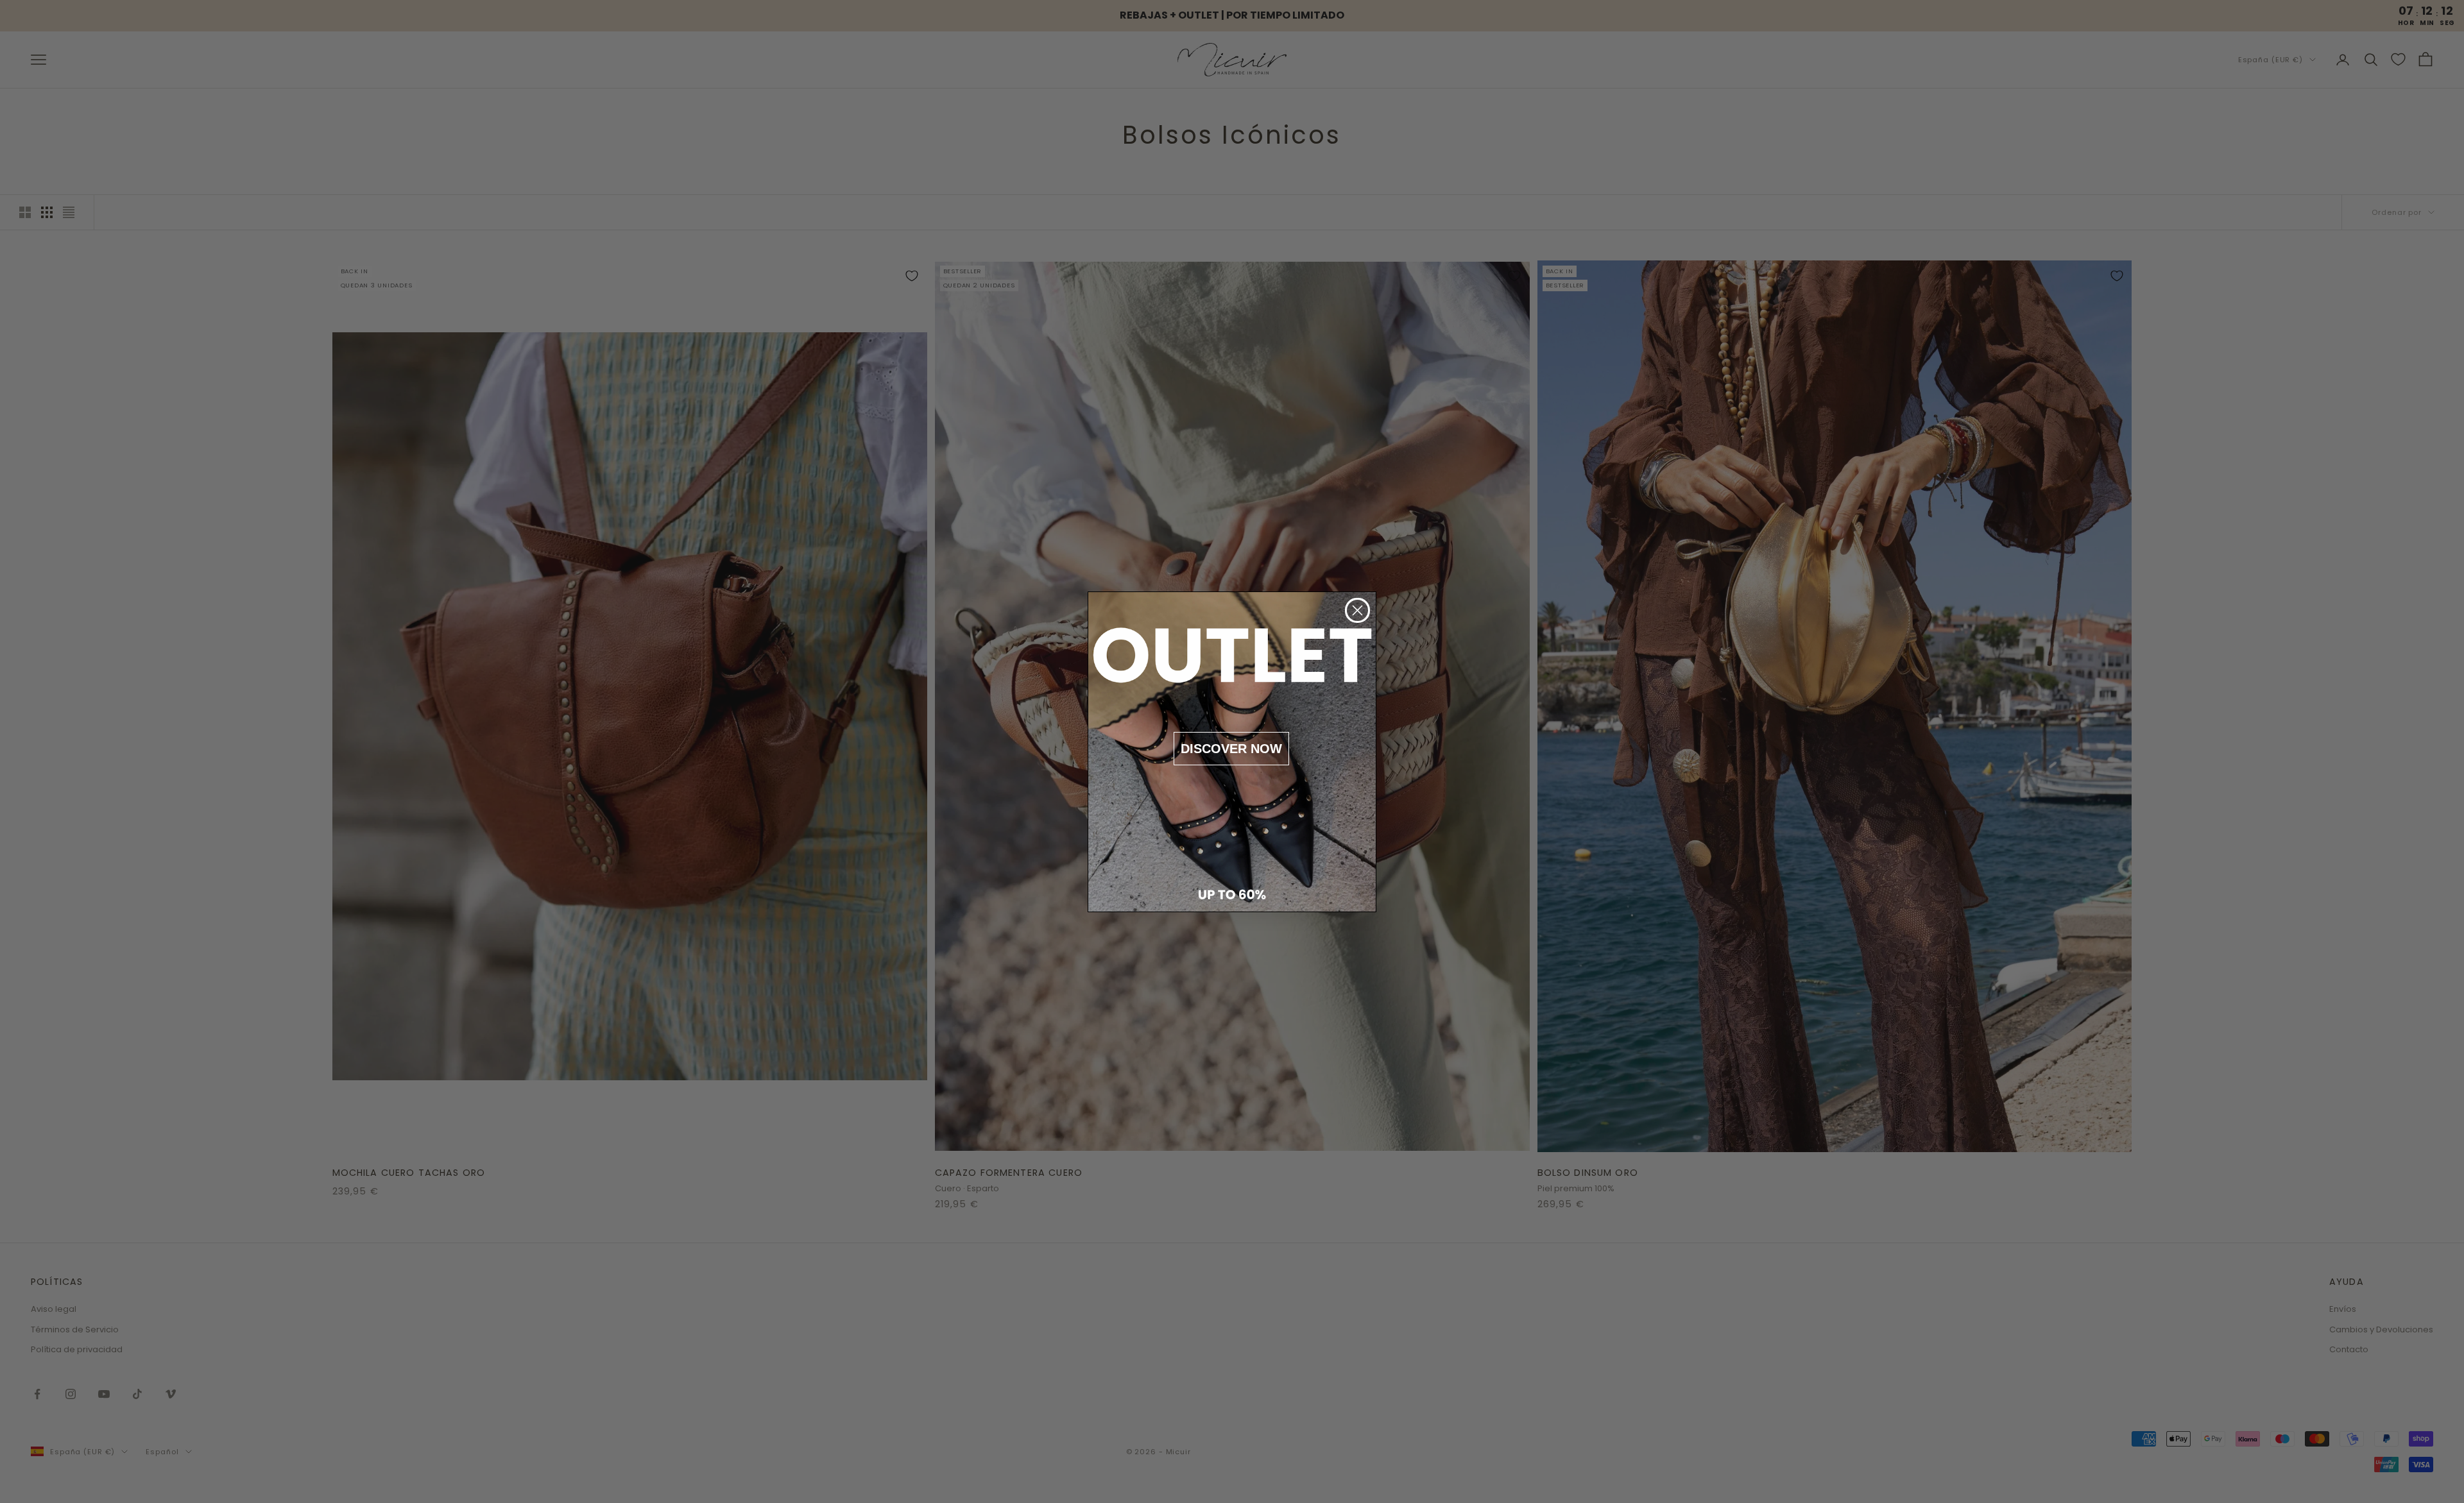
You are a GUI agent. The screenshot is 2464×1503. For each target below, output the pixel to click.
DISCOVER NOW (1231, 749)
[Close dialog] (1357, 610)
